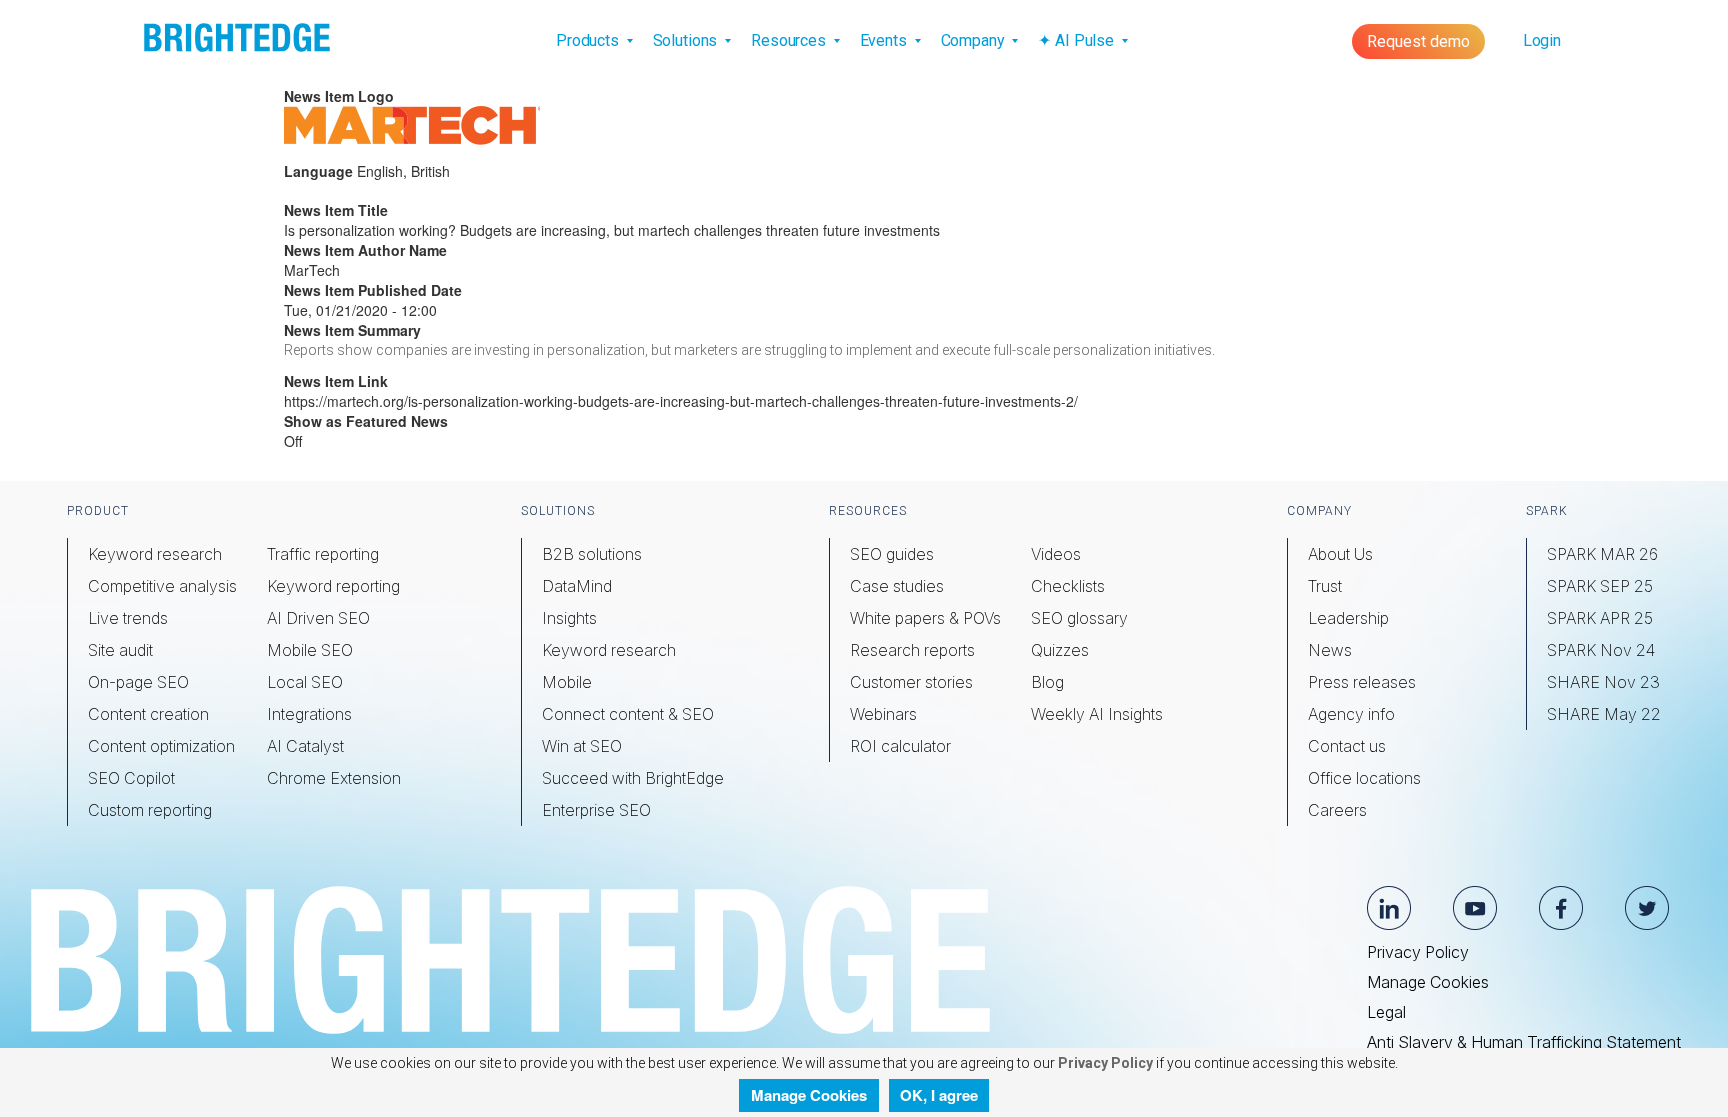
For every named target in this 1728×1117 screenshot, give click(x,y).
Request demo (1418, 41)
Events (885, 40)
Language (318, 171)
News (1330, 650)
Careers (1337, 810)
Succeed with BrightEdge (633, 778)
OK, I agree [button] (939, 1095)
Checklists (1068, 586)
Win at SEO (582, 746)
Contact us (1347, 746)
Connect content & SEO (628, 714)
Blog (1047, 682)
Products (589, 40)
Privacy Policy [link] (1104, 1063)
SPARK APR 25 (1600, 618)
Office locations (1364, 778)
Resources (790, 40)
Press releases (1362, 682)
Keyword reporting (333, 586)
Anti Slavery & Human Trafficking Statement (1524, 1042)
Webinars (883, 714)
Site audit (120, 650)
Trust (1325, 586)
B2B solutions (592, 554)
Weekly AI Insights (1097, 714)
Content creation (148, 714)
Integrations (309, 714)
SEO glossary (1079, 618)
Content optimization (161, 746)
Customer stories (911, 682)
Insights (569, 618)
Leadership (1348, 618)
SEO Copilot (131, 778)
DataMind (577, 586)
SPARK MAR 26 (1602, 554)
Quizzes (1060, 650)
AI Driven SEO (318, 618)
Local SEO (305, 682)
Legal (1386, 1012)
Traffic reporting (323, 554)
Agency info (1351, 714)
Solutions (687, 40)
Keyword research (155, 554)
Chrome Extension (334, 778)
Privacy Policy (1418, 952)
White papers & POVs (925, 618)
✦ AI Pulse (1077, 40)
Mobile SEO (310, 650)
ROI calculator (900, 746)
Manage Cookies (1428, 982)
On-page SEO (138, 682)
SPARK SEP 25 (1600, 586)
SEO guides (892, 554)
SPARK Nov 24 (1601, 650)
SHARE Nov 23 (1603, 682)
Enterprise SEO (596, 810)
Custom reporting (150, 810)
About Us (1340, 554)
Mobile (567, 682)
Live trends (128, 618)
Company (975, 40)
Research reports (912, 650)
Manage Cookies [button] (809, 1095)
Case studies (897, 586)
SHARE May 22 (1604, 714)
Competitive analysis (162, 586)
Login (1542, 40)
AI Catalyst (305, 746)
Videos (1056, 554)
